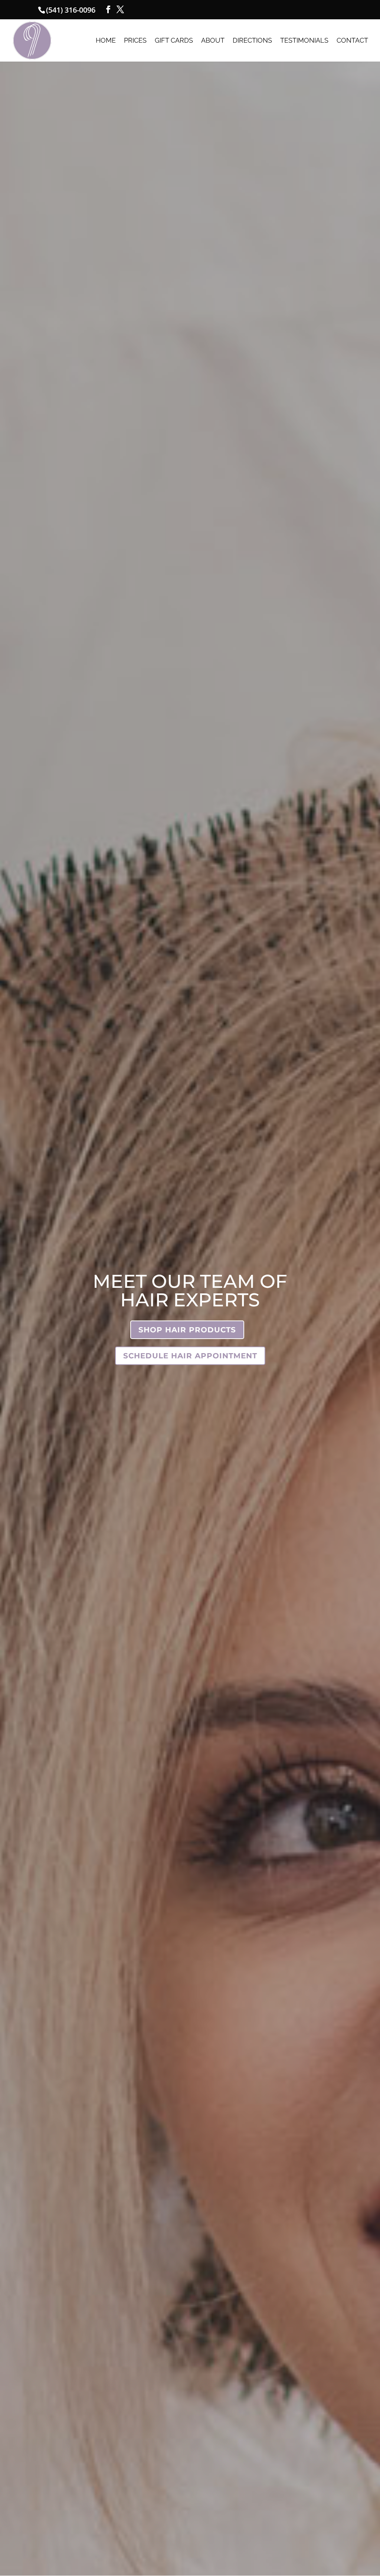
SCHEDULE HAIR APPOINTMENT (190, 1356)
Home (106, 41)
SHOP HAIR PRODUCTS (187, 1330)
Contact (352, 41)
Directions (252, 41)
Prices (135, 41)
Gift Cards (174, 41)
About (213, 41)
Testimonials (304, 41)
